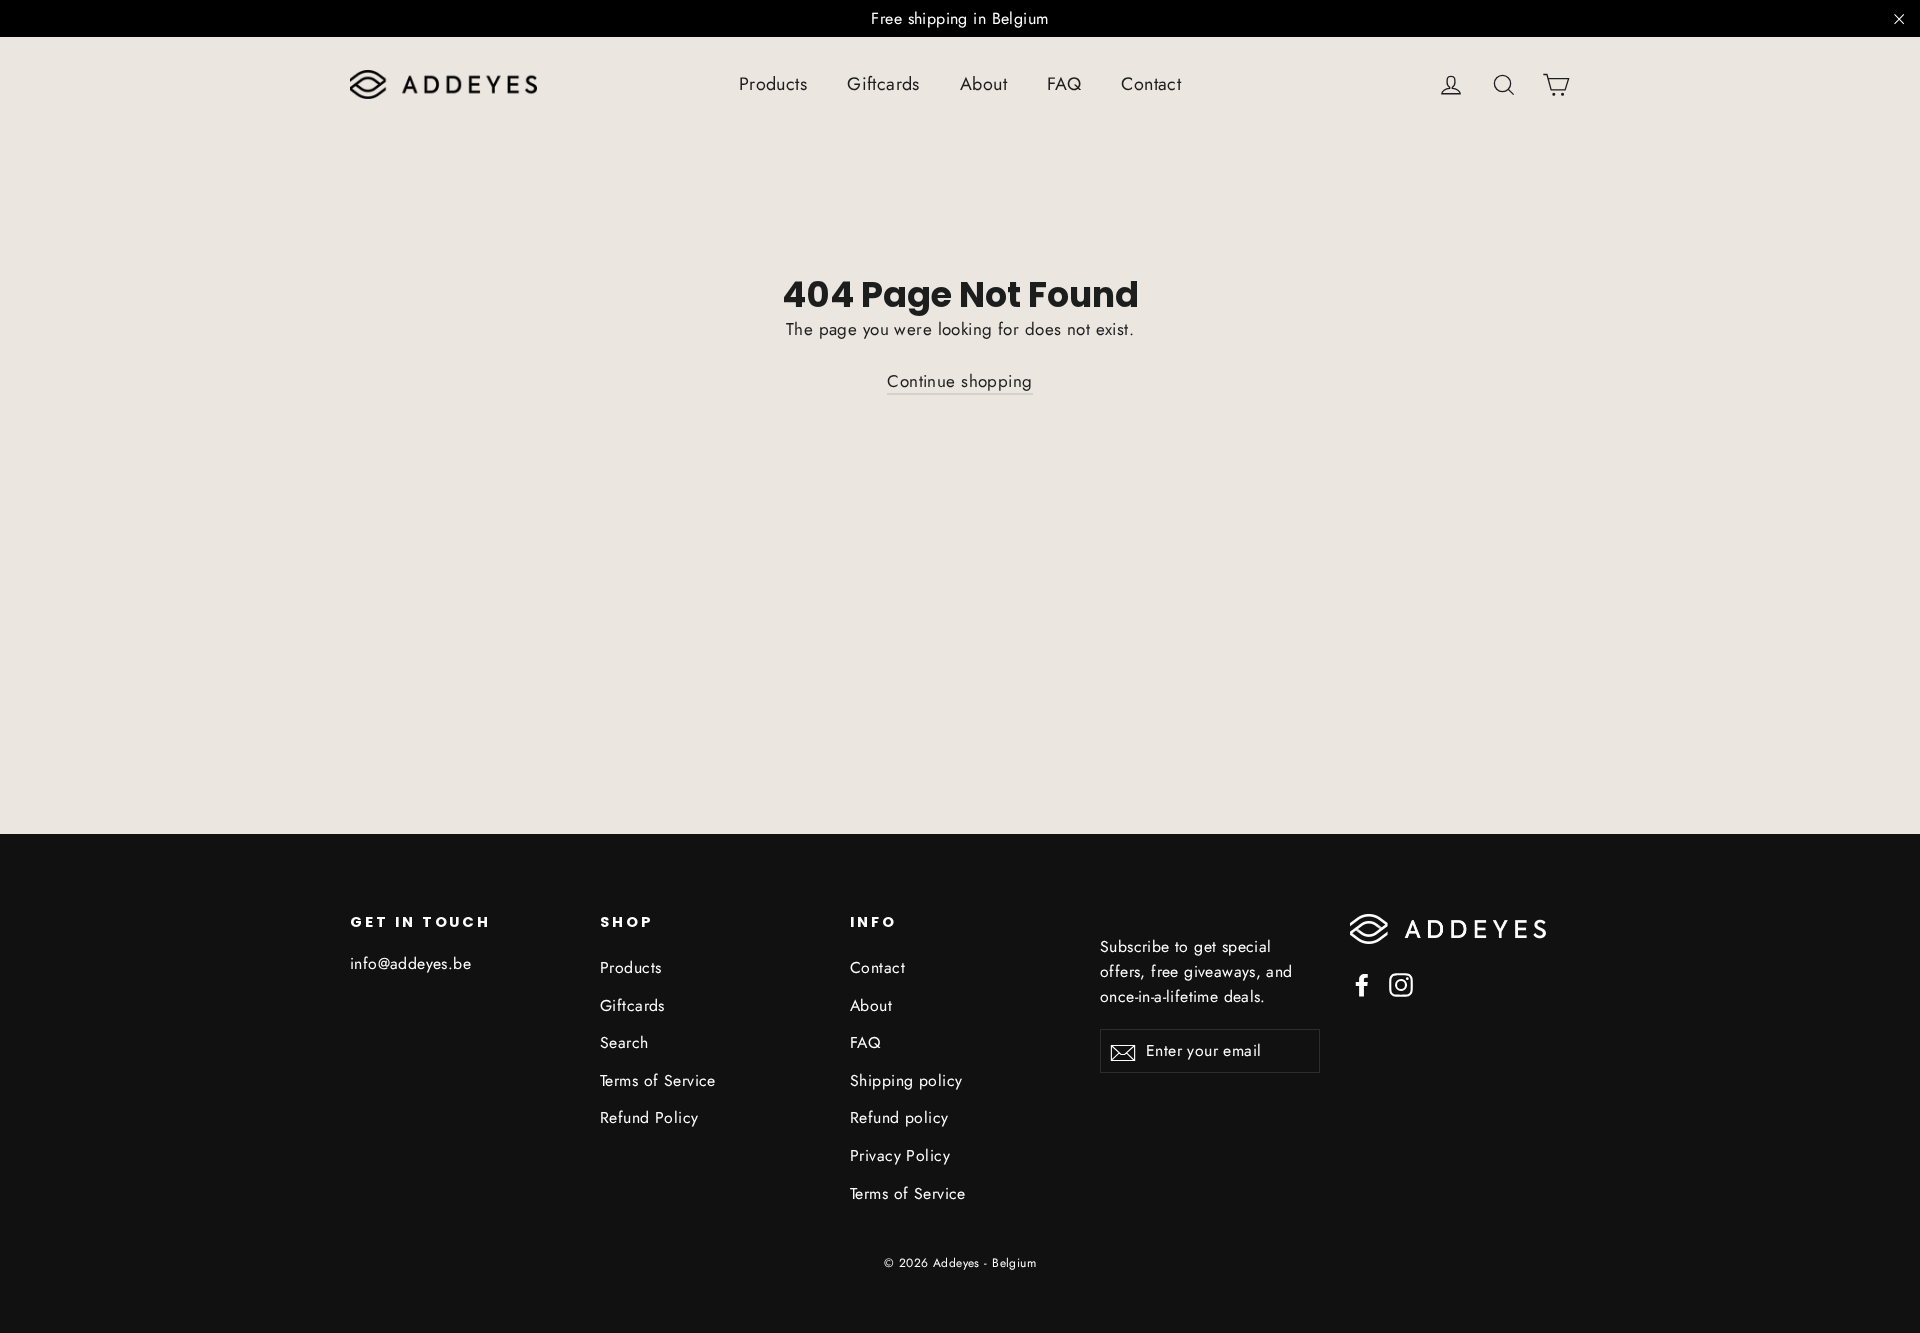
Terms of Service (658, 1080)
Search (624, 1042)
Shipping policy (906, 1080)
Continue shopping (959, 381)
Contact (1151, 84)
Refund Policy (649, 1117)
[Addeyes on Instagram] (1401, 983)
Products (773, 84)
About (983, 84)
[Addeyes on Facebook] (1362, 983)
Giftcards (883, 84)
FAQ (1064, 84)
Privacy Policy (900, 1155)
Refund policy (899, 1117)
